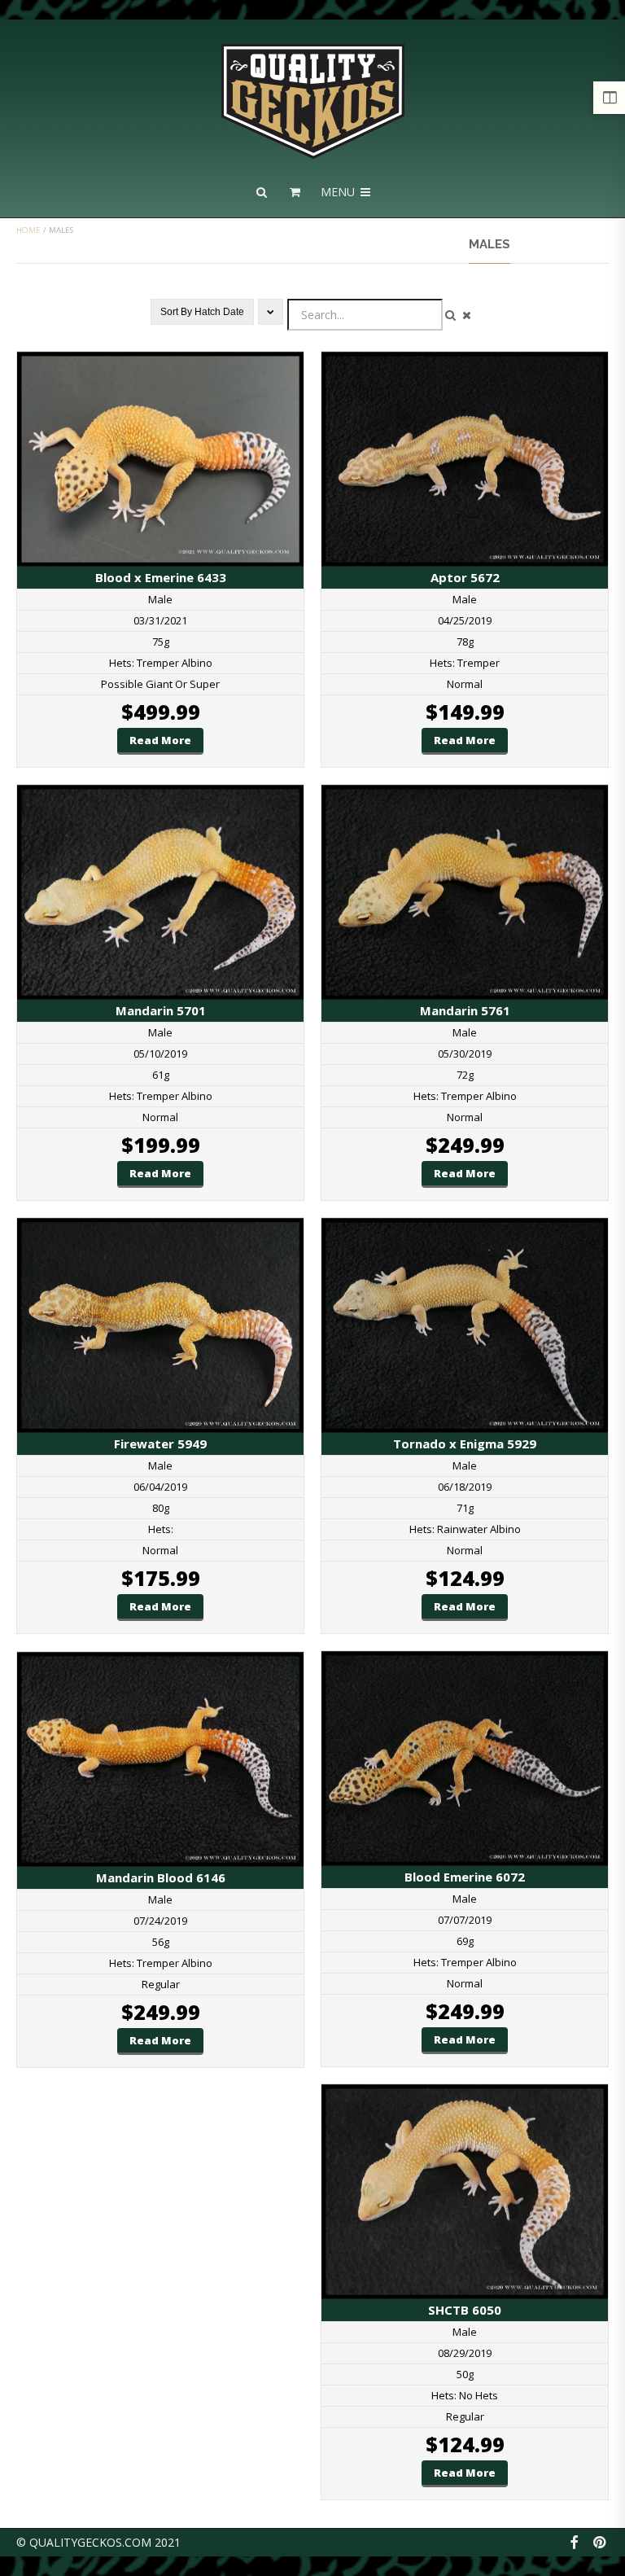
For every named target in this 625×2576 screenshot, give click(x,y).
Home (28, 230)
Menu (339, 192)
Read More (160, 740)
